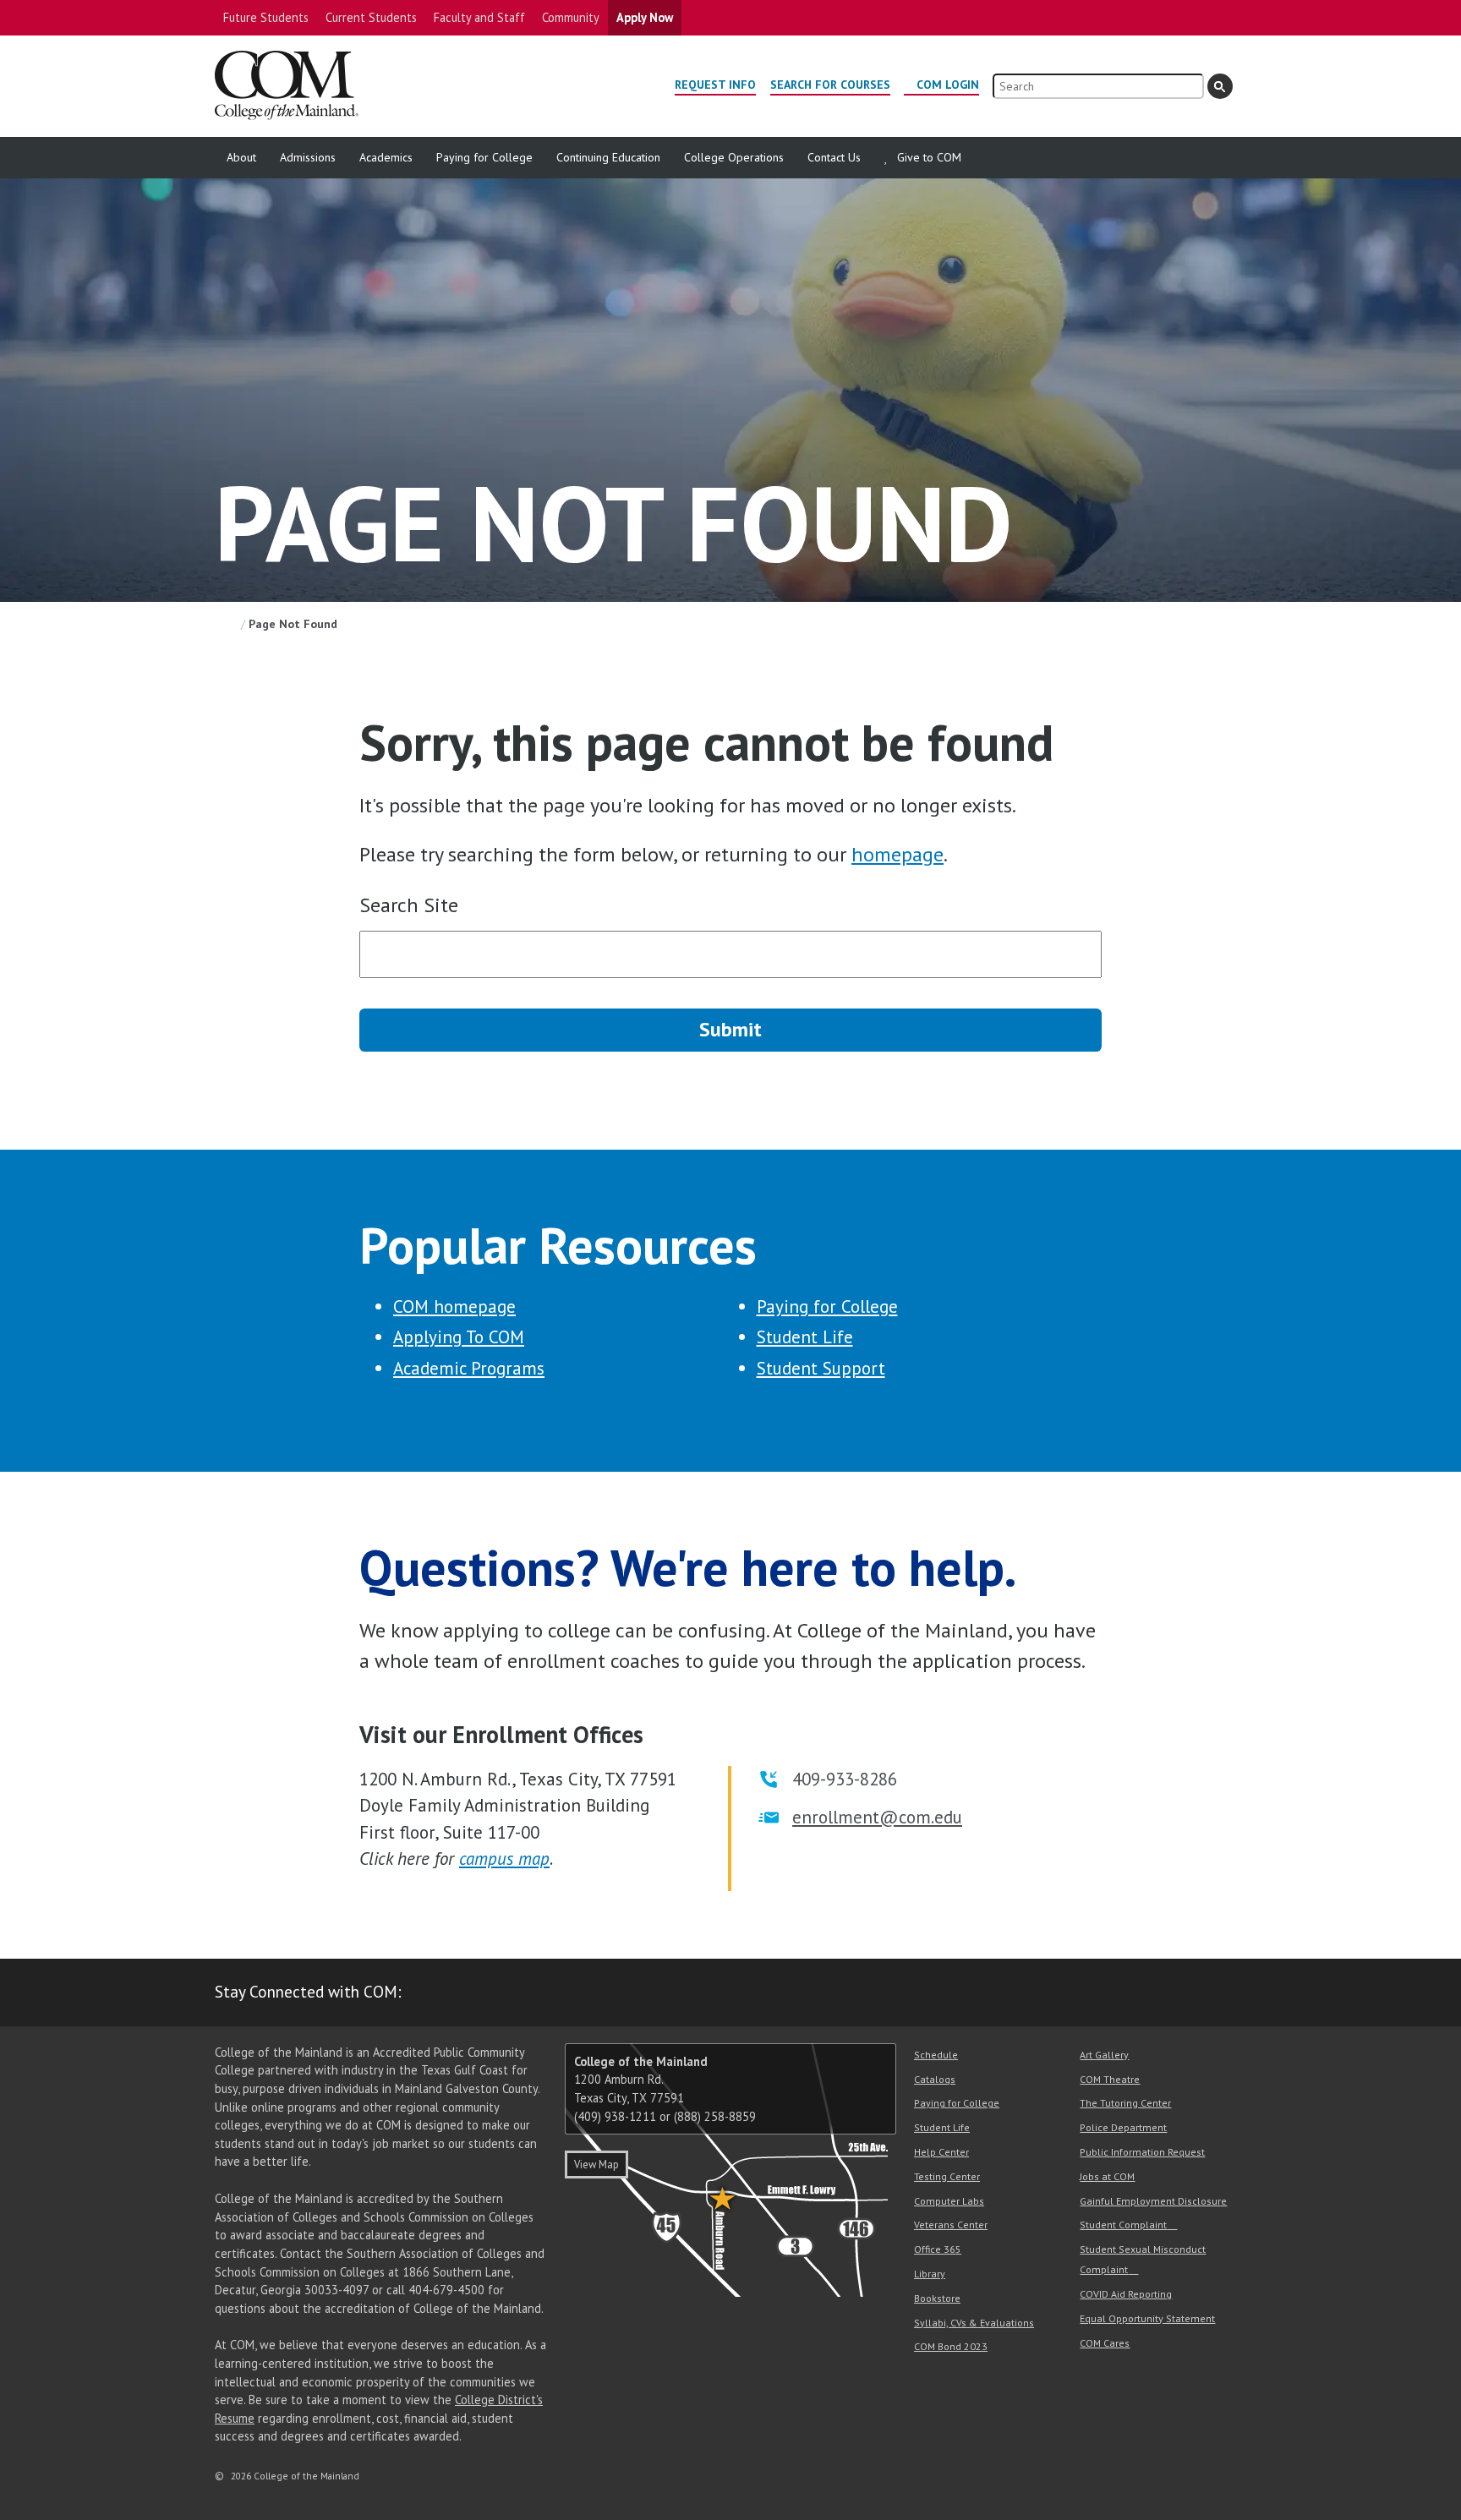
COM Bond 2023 (951, 2346)
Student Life (805, 1337)
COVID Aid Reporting (1126, 2294)
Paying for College (484, 157)
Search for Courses (830, 85)
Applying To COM (459, 1337)
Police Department (1123, 2127)
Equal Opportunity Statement (1147, 2318)
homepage (897, 854)
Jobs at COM (1107, 2176)
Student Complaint (1123, 2225)
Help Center (941, 2152)
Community (571, 17)
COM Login (948, 85)
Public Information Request (1142, 2152)
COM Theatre (1110, 2079)
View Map (596, 2165)
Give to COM (929, 157)
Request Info (715, 85)
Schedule (936, 2055)
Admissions (308, 157)
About (241, 157)
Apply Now (645, 17)
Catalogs (935, 2079)
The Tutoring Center (1125, 2103)
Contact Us (834, 157)
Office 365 (938, 2249)
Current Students (371, 17)
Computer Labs (949, 2201)
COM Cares (1105, 2343)
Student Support (821, 1368)
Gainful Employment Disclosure (1153, 2201)
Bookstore (937, 2298)
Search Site (409, 905)
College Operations (734, 157)
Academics (386, 157)
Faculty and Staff (479, 17)
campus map (504, 1859)
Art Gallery (1104, 2055)
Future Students (266, 17)
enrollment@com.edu (877, 1817)
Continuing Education (608, 157)
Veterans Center (951, 2225)
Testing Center (947, 2176)
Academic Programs (469, 1368)
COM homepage (454, 1306)
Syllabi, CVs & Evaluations (974, 2323)
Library (930, 2274)
